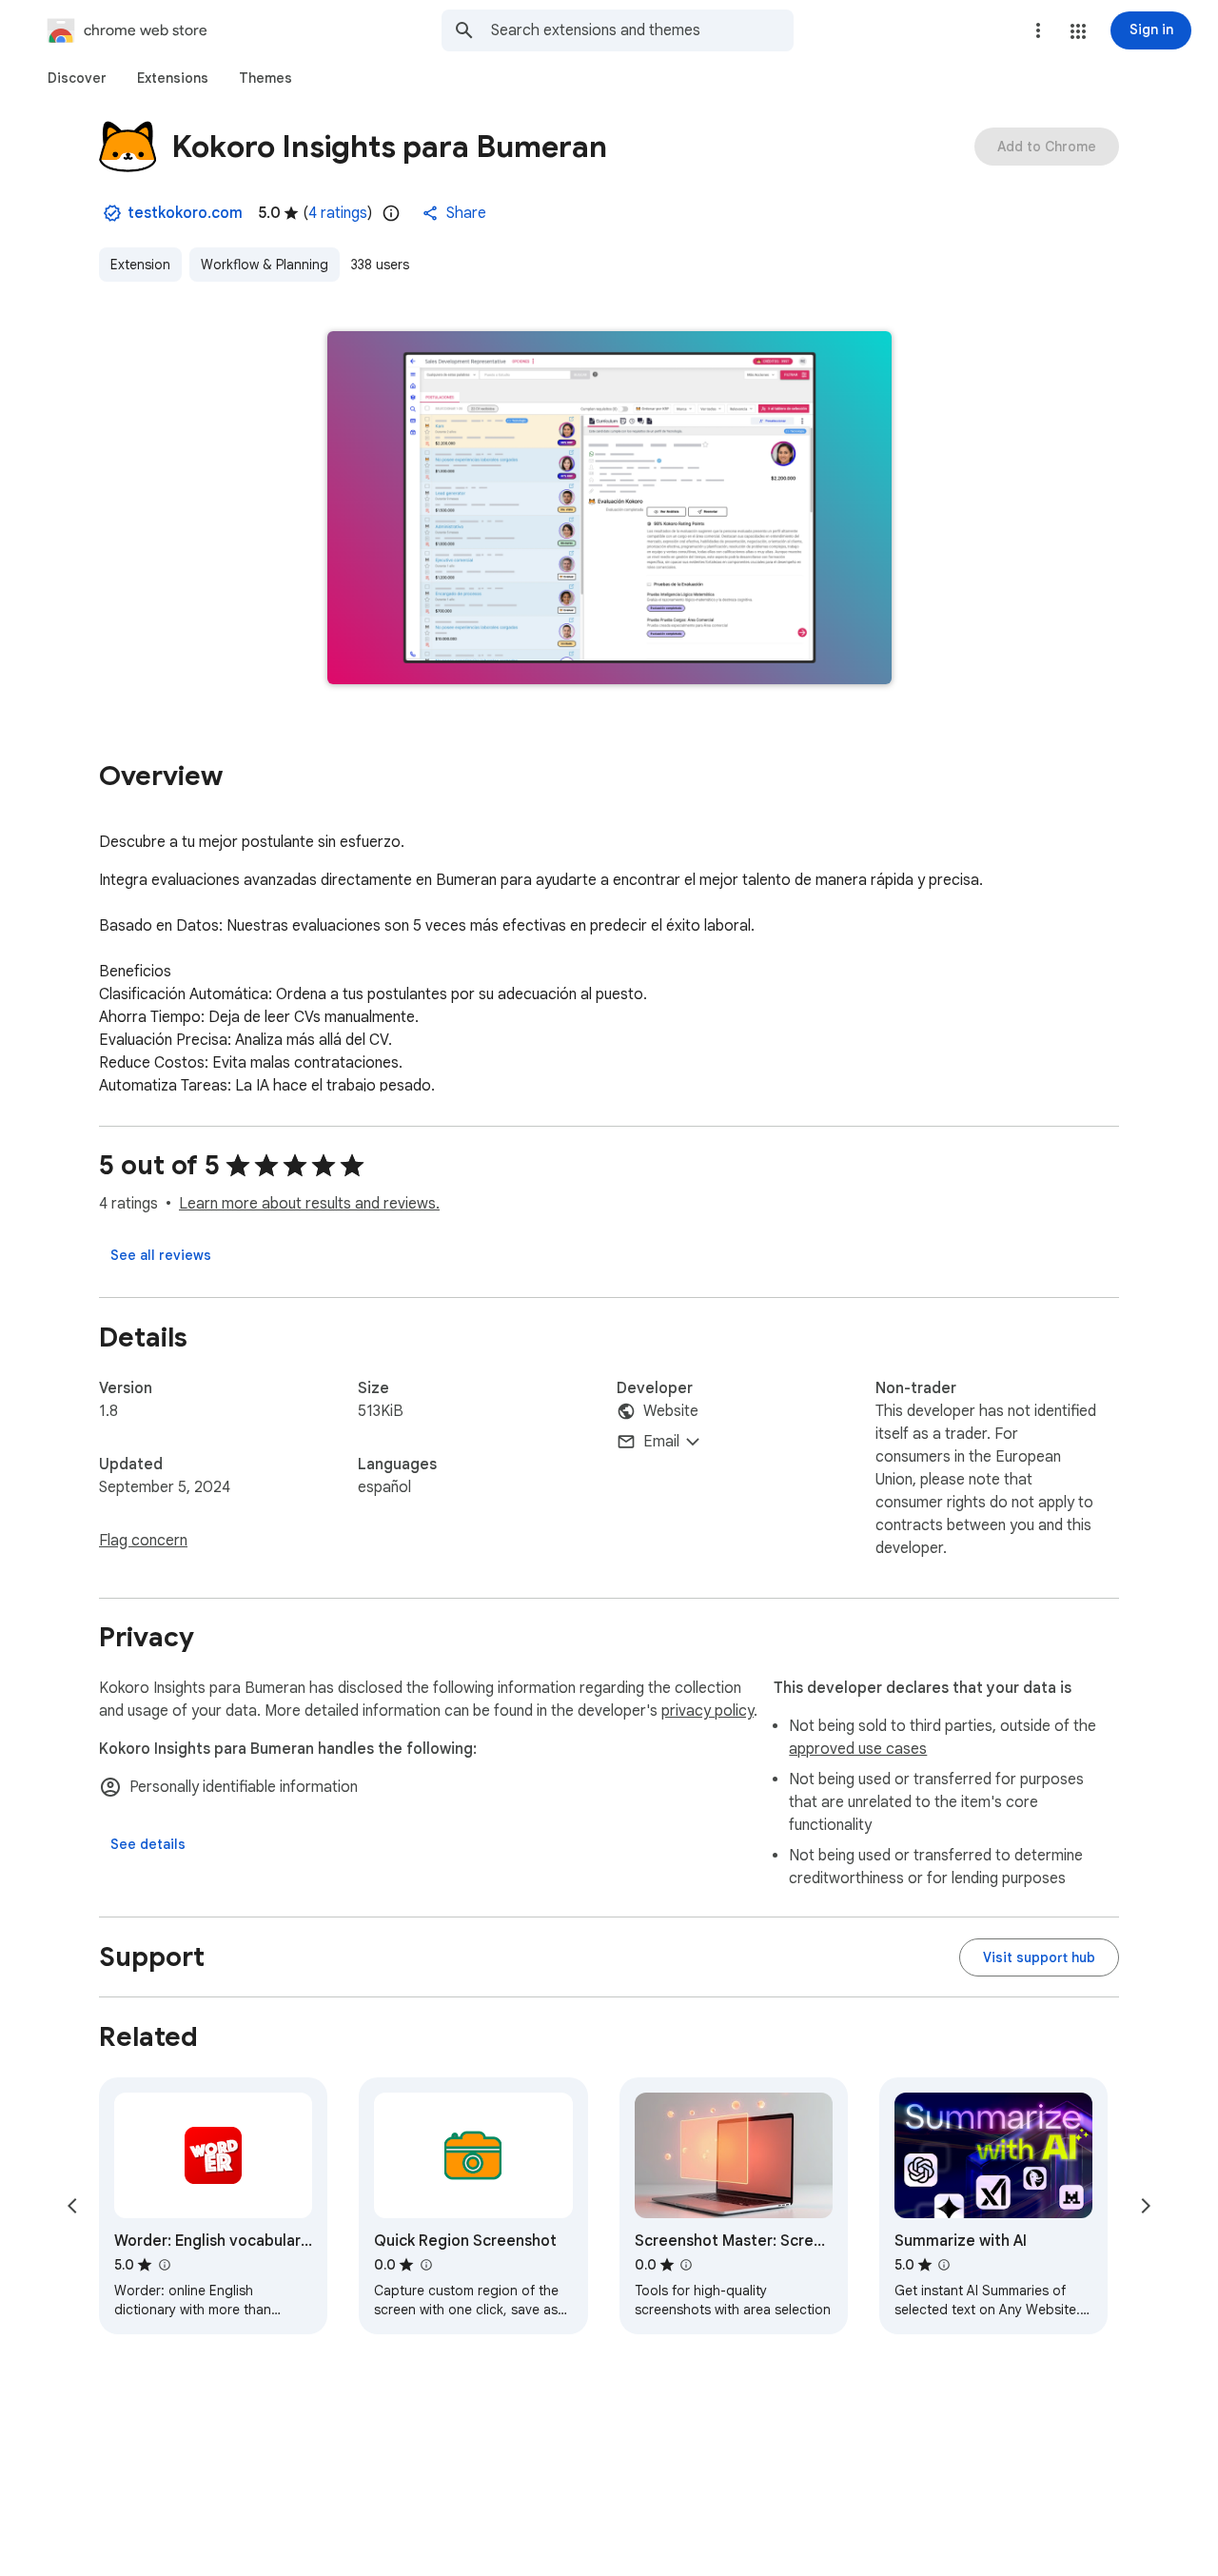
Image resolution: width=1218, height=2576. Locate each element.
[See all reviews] (161, 1255)
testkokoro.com (185, 213)
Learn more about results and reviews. (309, 1204)
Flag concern (143, 1541)
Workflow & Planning (265, 265)
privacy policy (707, 1711)
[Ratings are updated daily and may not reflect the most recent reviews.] (391, 213)
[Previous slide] (72, 2206)
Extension (140, 265)
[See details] (148, 1844)
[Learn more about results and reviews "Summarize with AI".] (944, 2265)
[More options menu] (1038, 30)
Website (671, 1411)
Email (661, 1442)
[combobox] (642, 30)
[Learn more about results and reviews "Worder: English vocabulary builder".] (164, 2265)
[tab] (77, 78)
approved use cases (858, 1749)
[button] (1078, 31)
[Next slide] (1146, 2206)
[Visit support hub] (1039, 1957)
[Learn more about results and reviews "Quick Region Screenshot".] (425, 2265)
